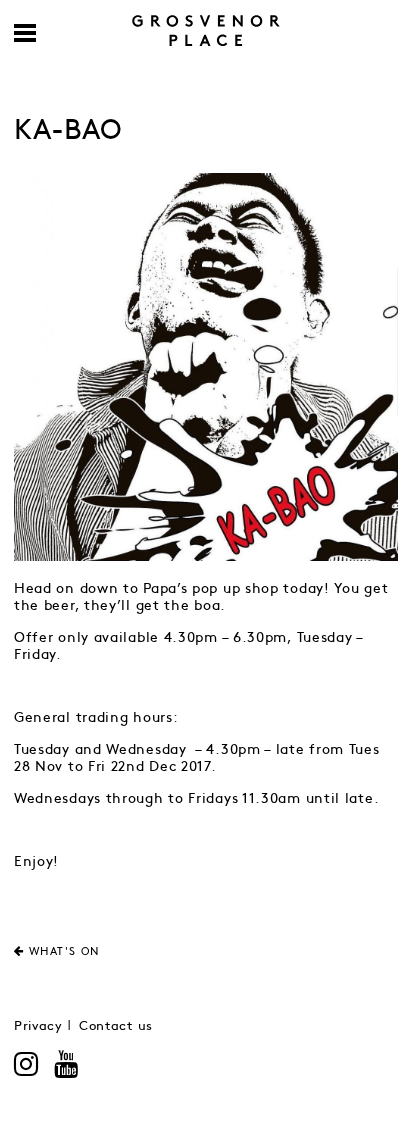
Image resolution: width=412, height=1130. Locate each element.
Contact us (116, 1026)
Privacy (38, 1026)
